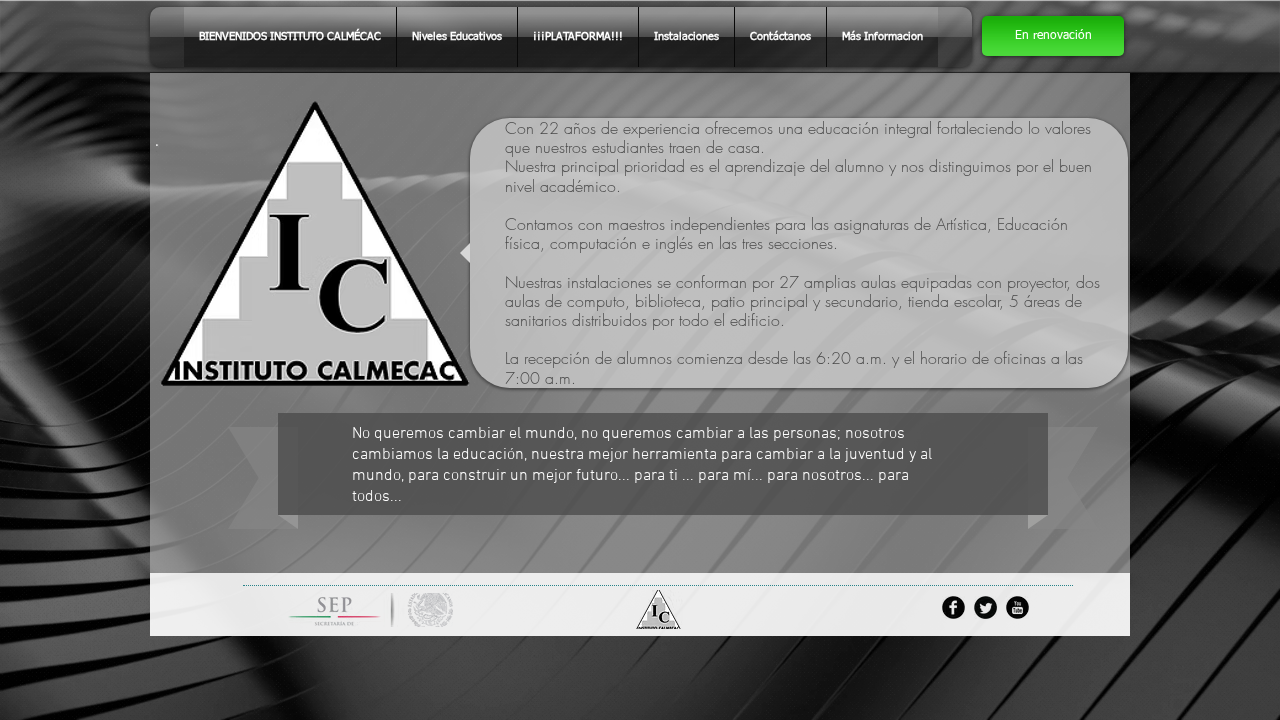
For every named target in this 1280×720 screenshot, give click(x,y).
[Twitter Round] (985, 607)
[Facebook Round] (953, 607)
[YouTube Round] (1017, 607)
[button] (1053, 36)
